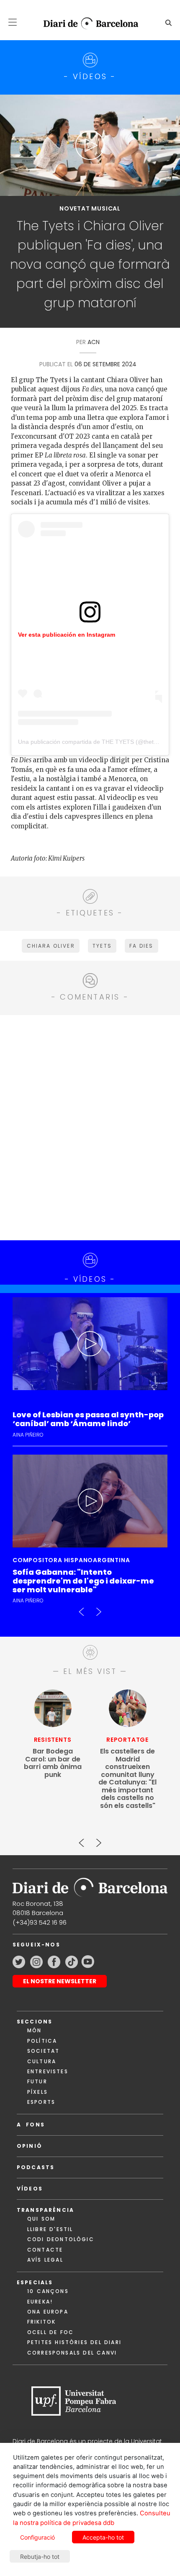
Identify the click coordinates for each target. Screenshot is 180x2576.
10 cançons (48, 2291)
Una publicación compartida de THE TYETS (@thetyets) (92, 742)
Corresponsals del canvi (72, 2353)
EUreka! (40, 2302)
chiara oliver (51, 946)
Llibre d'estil (50, 2229)
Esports (41, 2102)
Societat (43, 2051)
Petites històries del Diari (74, 2342)
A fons (31, 2125)
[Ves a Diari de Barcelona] (87, 23)
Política (42, 2041)
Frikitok (41, 2322)
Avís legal (45, 2260)
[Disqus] (90, 1126)
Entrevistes (48, 2071)
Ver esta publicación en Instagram (67, 635)
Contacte (45, 2250)
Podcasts (36, 2167)
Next (98, 1608)
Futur (37, 2081)
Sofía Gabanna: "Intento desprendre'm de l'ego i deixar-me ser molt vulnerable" (83, 1581)
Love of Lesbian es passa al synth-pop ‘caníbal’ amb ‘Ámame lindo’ (88, 1419)
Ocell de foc (50, 2332)
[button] (13, 22)
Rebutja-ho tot (40, 2557)
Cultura (42, 2061)
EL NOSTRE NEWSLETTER (60, 1981)
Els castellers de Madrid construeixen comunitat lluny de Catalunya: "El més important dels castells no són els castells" (127, 1779)
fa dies (141, 946)
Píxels (37, 2092)
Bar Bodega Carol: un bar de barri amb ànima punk (53, 1763)
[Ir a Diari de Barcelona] (90, 1885)
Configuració (37, 2537)
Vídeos (30, 2189)
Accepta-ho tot (103, 2537)
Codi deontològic (61, 2239)
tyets (102, 946)
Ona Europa (48, 2312)
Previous (82, 1608)
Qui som (41, 2219)
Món (34, 2030)
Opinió (30, 2146)
